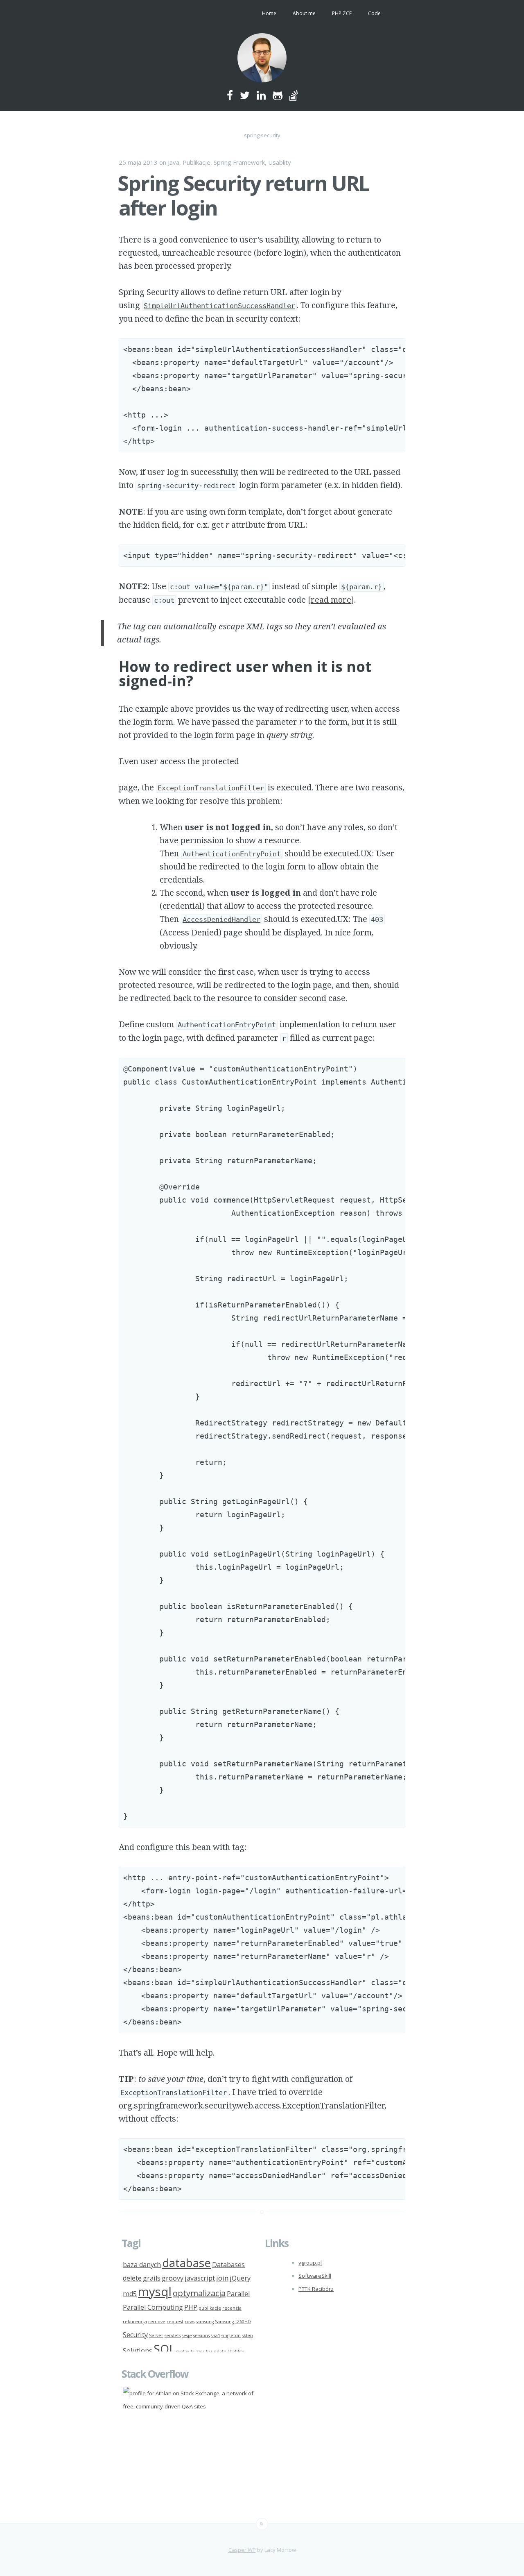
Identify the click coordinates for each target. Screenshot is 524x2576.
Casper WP (242, 2550)
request (175, 2322)
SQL (164, 2349)
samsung (205, 2322)
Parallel (238, 2294)
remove (157, 2322)
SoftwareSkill (315, 2276)
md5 (130, 2294)
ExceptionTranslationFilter (211, 788)
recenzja (232, 2308)
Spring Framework (239, 162)
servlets (173, 2335)
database (186, 2263)
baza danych (142, 2265)
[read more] (331, 600)
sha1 (216, 2335)
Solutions (138, 2351)
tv (208, 2351)
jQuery (240, 2278)
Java (174, 162)
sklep (247, 2335)
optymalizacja (199, 2293)
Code (374, 13)
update (219, 2351)
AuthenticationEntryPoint (232, 854)
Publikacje (196, 162)
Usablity (280, 162)
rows (190, 2322)
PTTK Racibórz (316, 2289)
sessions (201, 2335)
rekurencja (135, 2322)
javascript (200, 2278)
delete (132, 2278)
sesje (187, 2335)
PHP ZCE (342, 13)
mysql (155, 2292)
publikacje (210, 2308)
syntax (183, 2351)
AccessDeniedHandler (221, 919)
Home (269, 13)
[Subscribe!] (262, 2524)
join (222, 2278)
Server (156, 2335)
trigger (198, 2351)
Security (135, 2335)
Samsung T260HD (233, 2322)
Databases (228, 2265)
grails (152, 2278)
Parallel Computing (153, 2307)
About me (304, 13)
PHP (191, 2307)
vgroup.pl (310, 2263)
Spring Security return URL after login (243, 195)
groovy (173, 2278)
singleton (231, 2335)
